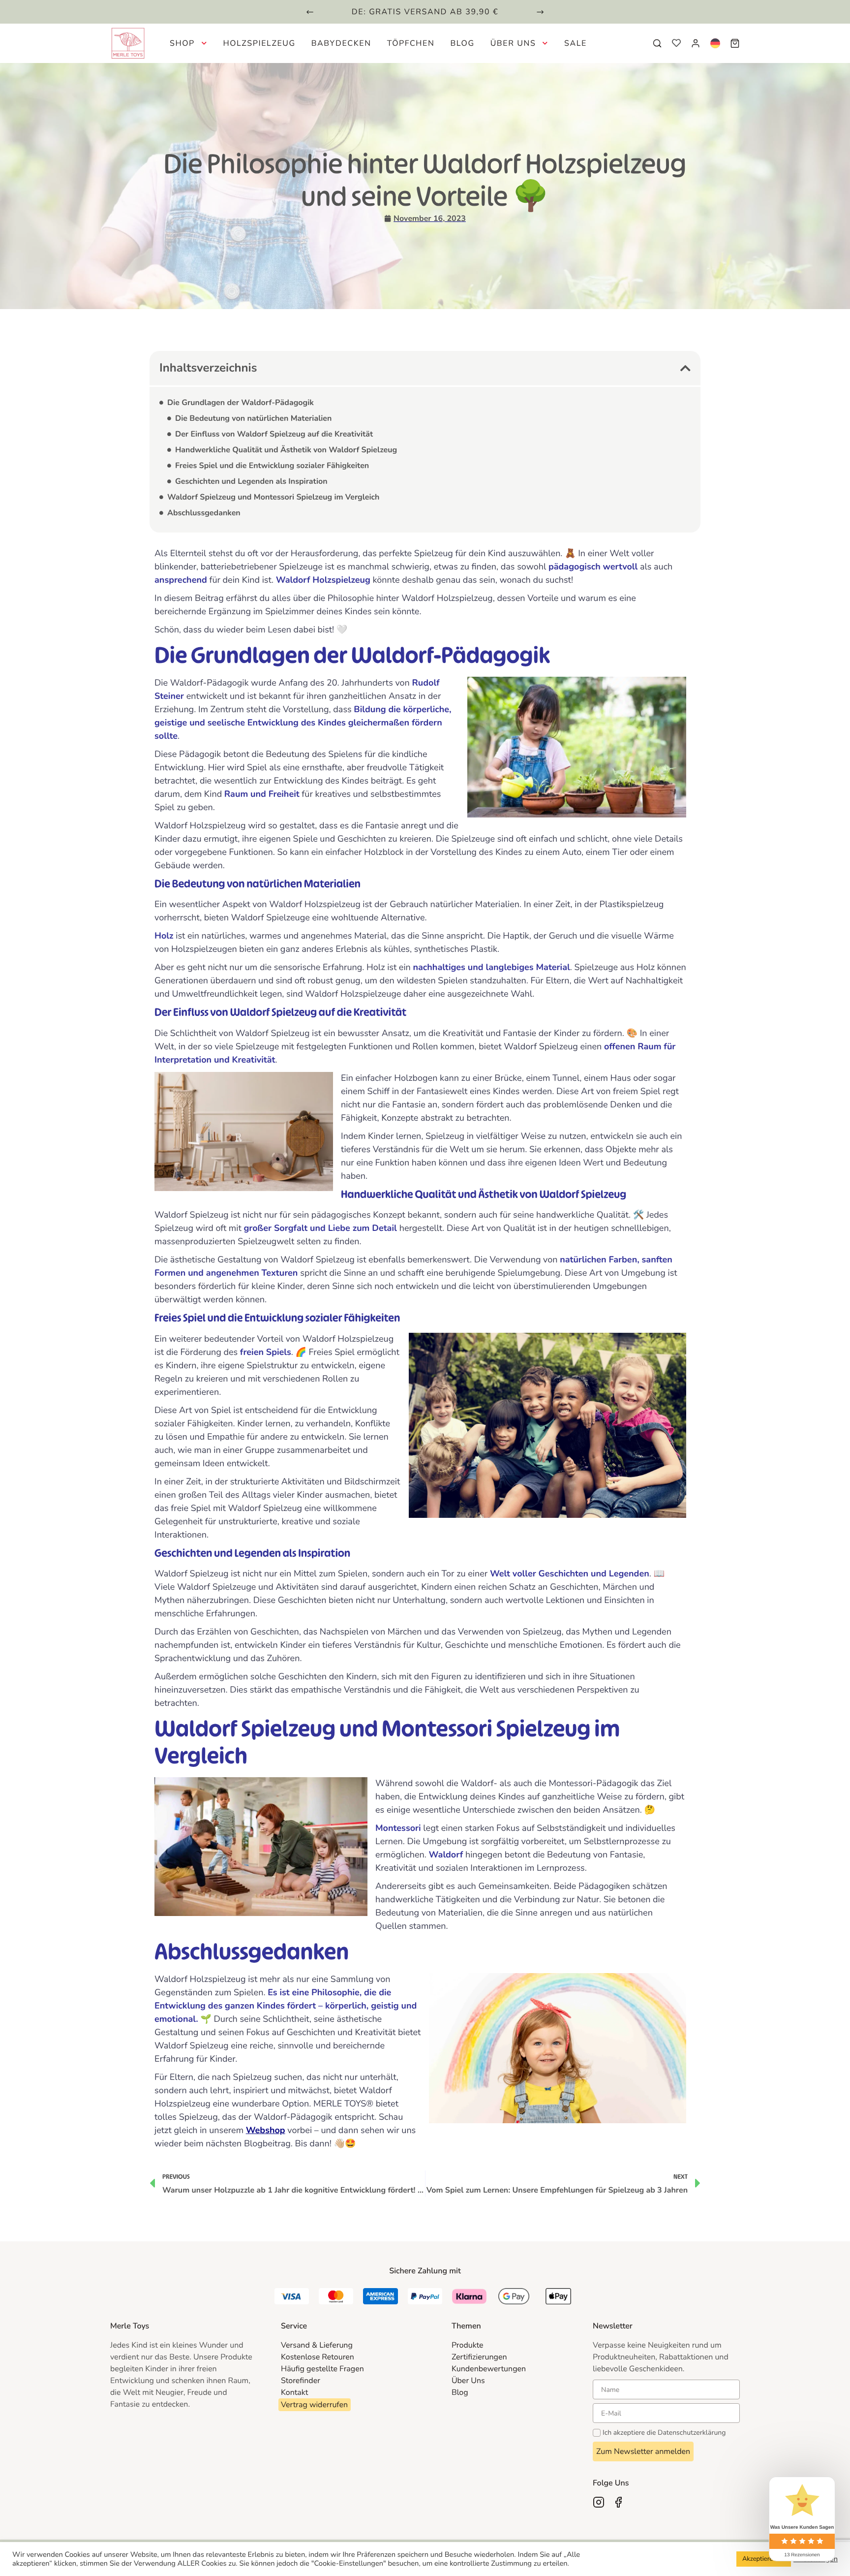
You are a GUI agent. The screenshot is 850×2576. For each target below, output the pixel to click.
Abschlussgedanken (204, 513)
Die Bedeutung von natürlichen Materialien (253, 418)
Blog (462, 43)
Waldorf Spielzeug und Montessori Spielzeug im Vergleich (273, 497)
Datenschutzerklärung (692, 2433)
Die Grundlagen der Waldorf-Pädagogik (241, 403)
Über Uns (513, 43)
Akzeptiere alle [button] (764, 2559)
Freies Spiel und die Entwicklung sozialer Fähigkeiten (272, 466)
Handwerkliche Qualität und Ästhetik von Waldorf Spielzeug (286, 450)
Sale (576, 43)
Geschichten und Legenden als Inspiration (251, 481)
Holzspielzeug (259, 43)
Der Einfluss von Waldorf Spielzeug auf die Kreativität (274, 434)
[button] (310, 12)
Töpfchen (411, 43)
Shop (182, 43)
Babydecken (341, 43)
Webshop (266, 2131)
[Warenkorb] (735, 43)
